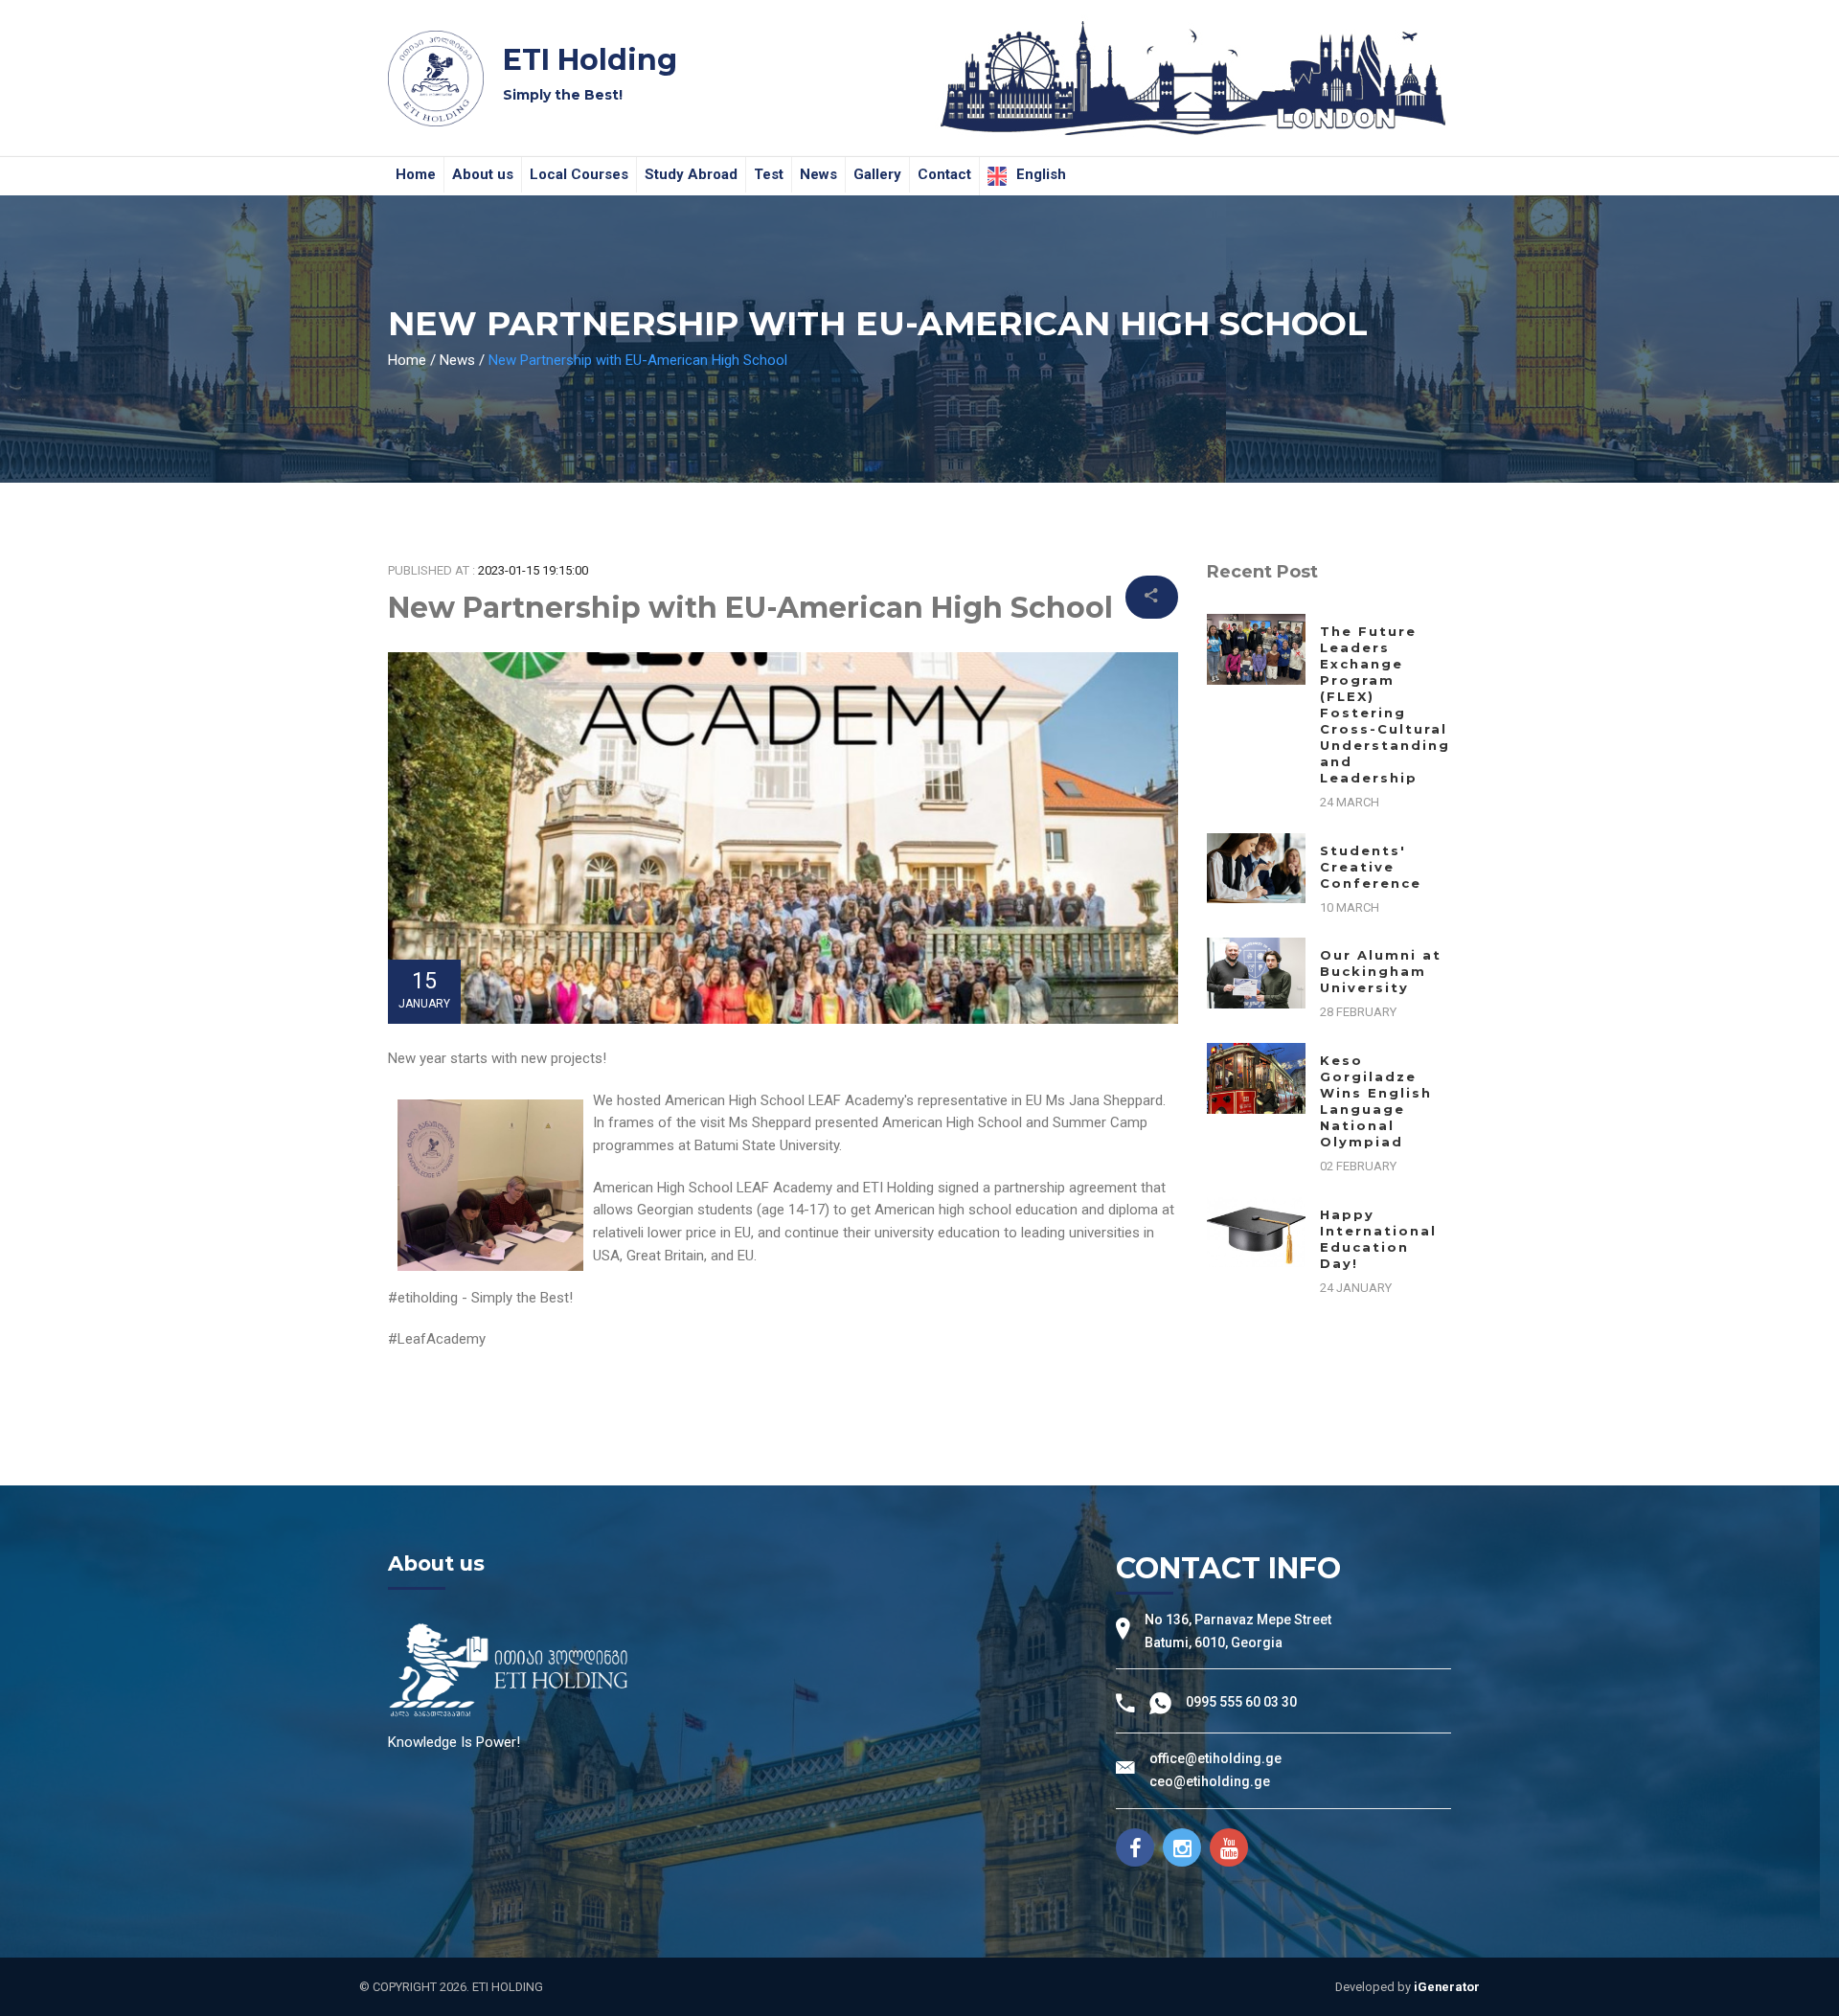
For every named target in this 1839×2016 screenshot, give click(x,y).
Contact (944, 174)
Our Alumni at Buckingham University (1381, 971)
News (818, 174)
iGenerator (1447, 1987)
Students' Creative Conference (1371, 867)
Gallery (877, 174)
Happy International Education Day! (1378, 1239)
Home (416, 174)
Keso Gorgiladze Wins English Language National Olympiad (1376, 1101)
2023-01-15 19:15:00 (533, 570)
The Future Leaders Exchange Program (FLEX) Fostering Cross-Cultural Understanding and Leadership (1385, 704)
